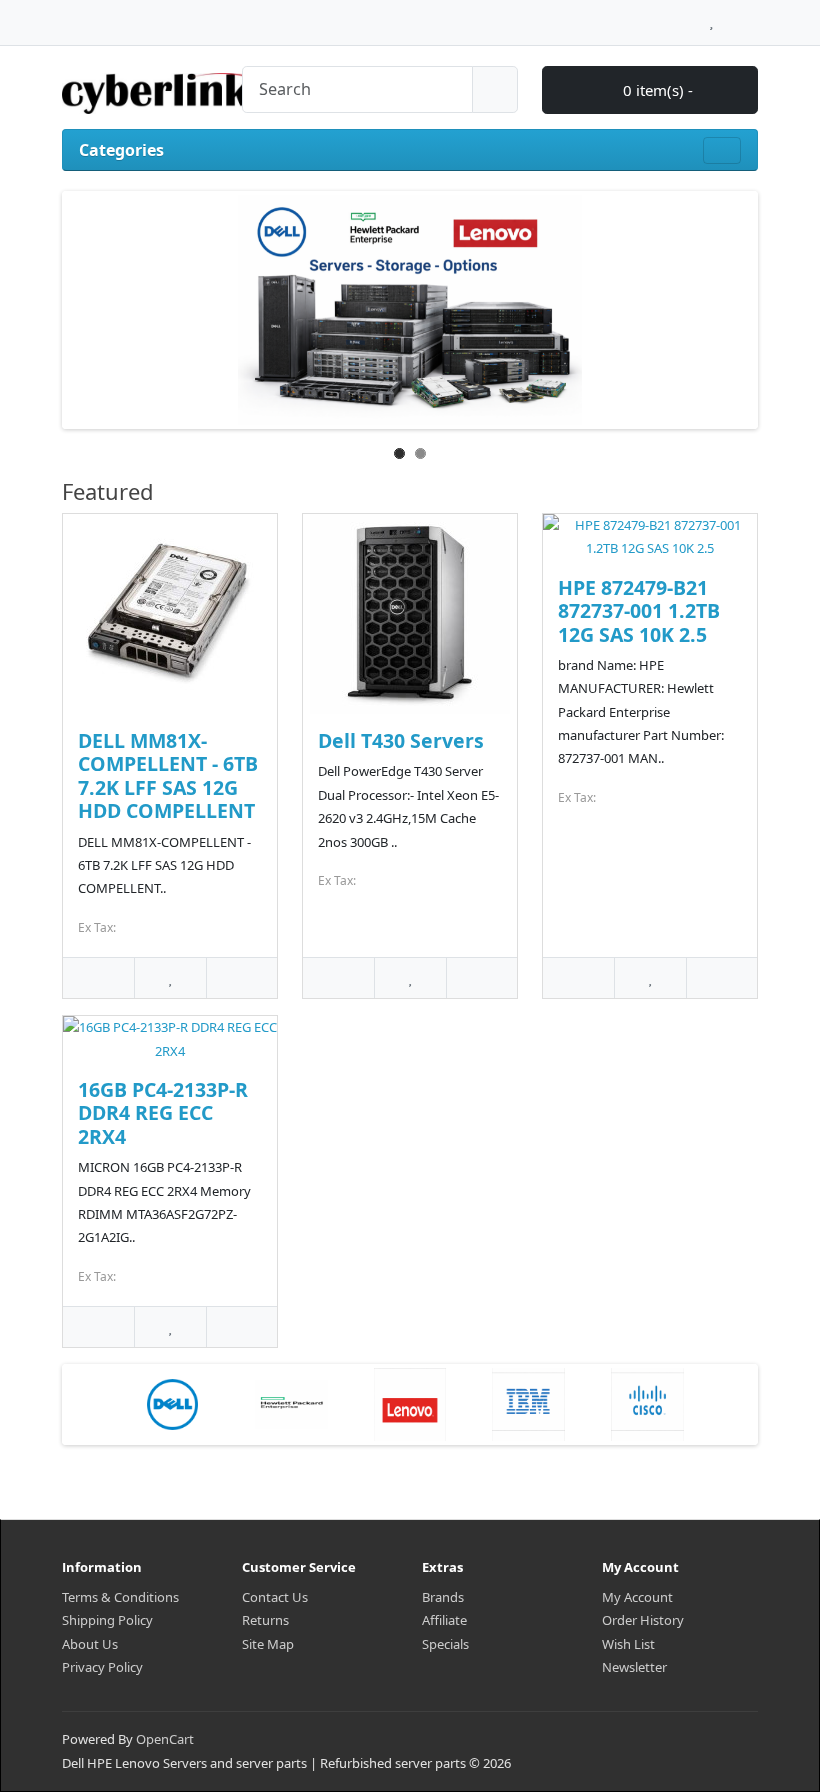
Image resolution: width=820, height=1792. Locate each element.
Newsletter (634, 1667)
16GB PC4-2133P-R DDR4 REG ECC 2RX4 (163, 1113)
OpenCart (165, 1739)
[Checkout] (752, 17)
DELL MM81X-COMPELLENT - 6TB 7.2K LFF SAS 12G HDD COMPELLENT (168, 775)
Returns (265, 1620)
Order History (643, 1620)
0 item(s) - (656, 90)
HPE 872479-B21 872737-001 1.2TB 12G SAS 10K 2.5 (639, 611)
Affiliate (444, 1620)
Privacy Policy (102, 1667)
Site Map (268, 1644)
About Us (90, 1644)
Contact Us (275, 1597)
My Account (637, 1597)
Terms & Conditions (120, 1597)
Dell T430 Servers (401, 740)
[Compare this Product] (241, 977)
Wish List (628, 1644)
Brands (443, 1597)
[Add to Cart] (98, 977)
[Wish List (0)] (711, 17)
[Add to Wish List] (169, 977)
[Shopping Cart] (730, 17)
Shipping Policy (107, 1620)
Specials (445, 1644)
